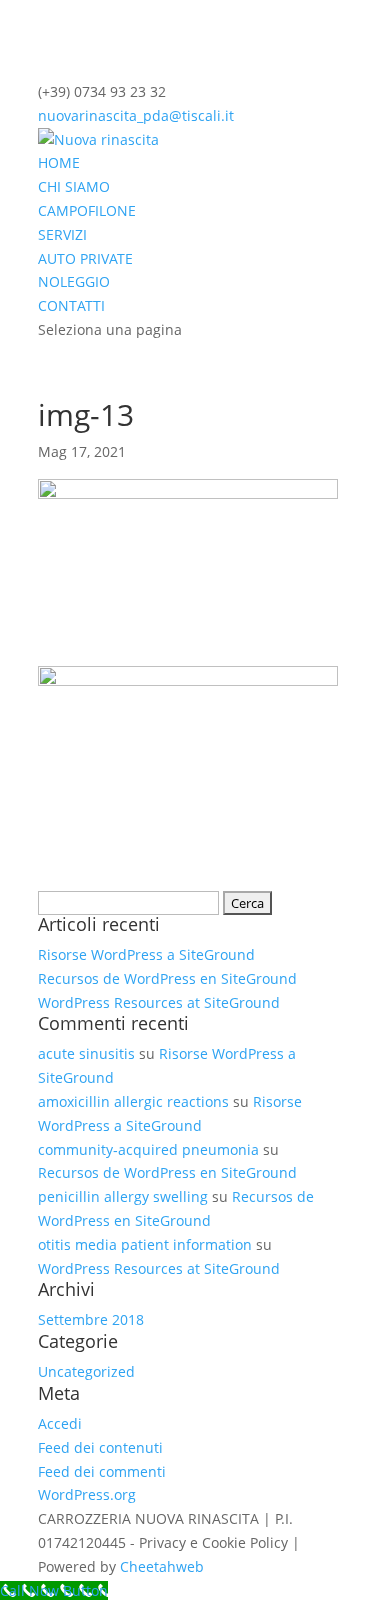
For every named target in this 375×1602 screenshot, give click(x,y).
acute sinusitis (86, 1053)
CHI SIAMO (74, 186)
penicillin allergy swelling (123, 1196)
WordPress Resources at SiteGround (159, 1002)
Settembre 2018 (91, 1319)
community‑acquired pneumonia (148, 1149)
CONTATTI (71, 305)
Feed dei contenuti (100, 1447)
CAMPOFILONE (87, 210)
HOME (59, 162)
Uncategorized (86, 1371)
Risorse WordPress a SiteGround (146, 954)
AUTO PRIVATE (85, 258)
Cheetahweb (162, 1566)
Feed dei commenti (102, 1471)
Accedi (60, 1423)
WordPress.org (87, 1494)
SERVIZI (62, 234)
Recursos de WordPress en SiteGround (167, 978)
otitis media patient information (145, 1244)
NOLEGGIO (74, 281)
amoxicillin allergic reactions (133, 1101)
